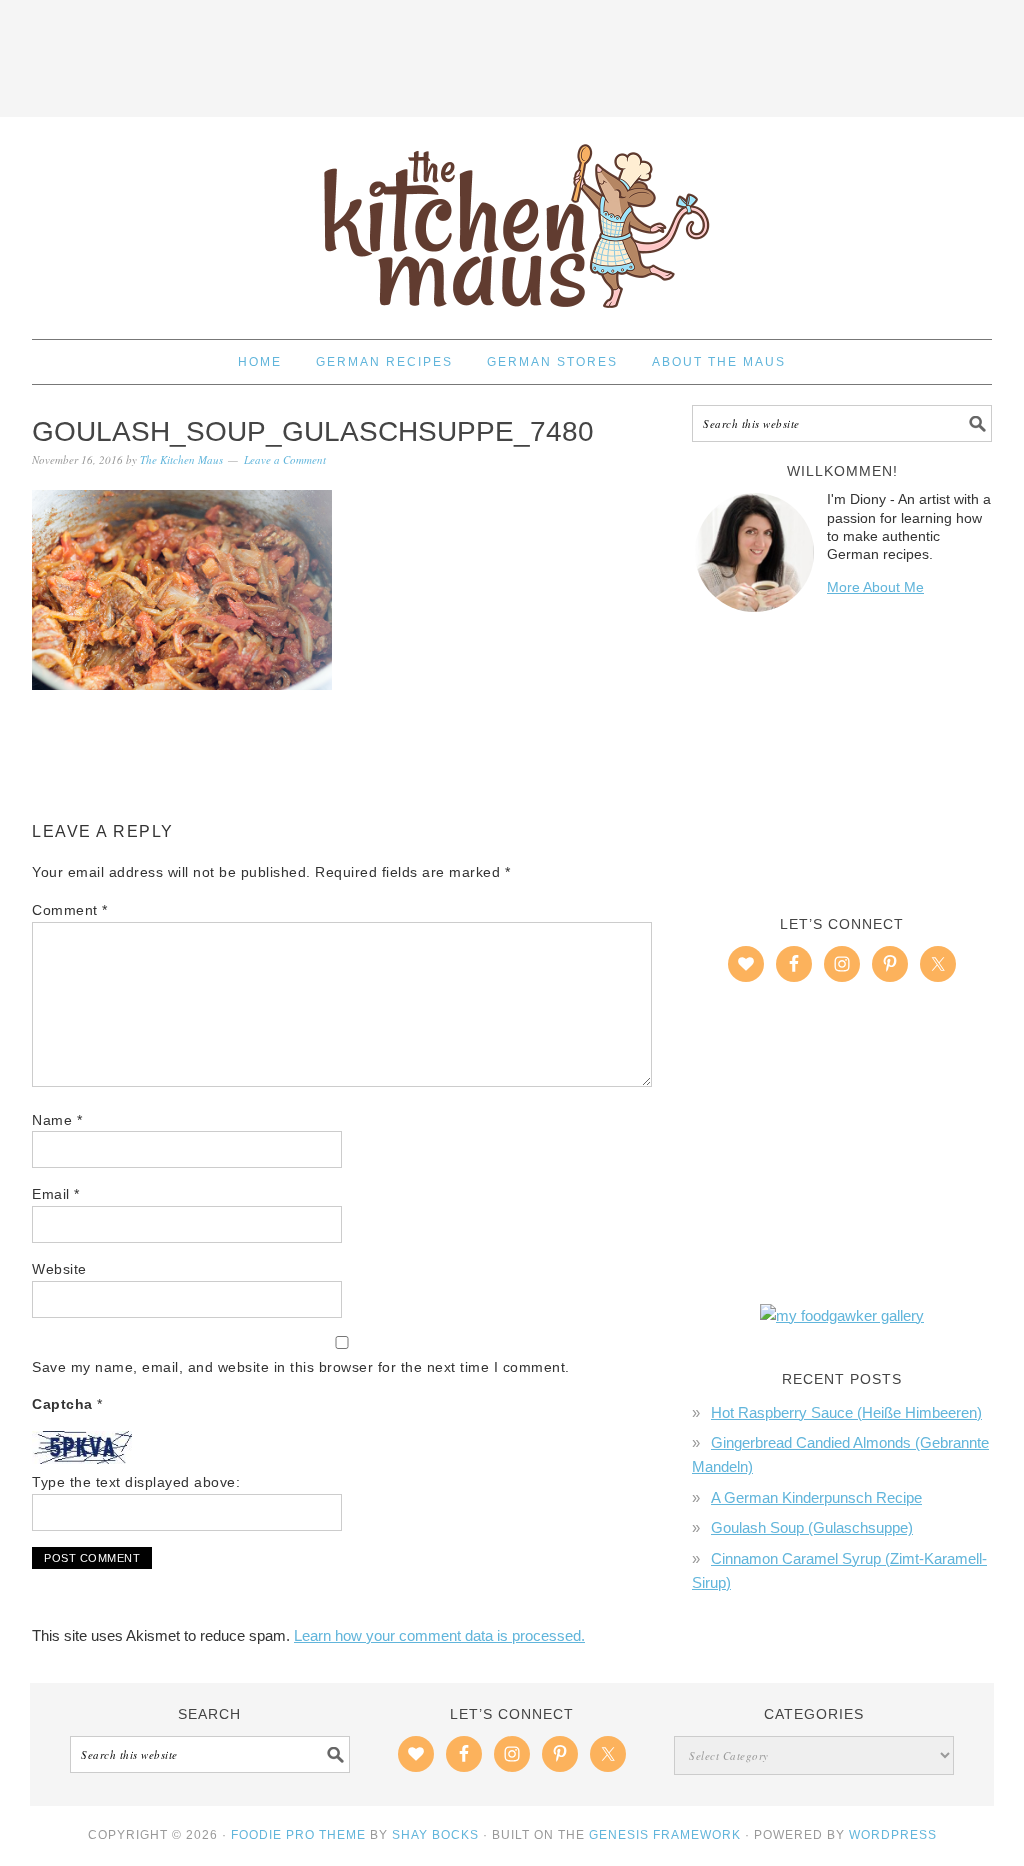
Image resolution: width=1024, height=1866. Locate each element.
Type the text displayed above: (136, 1482)
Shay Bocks (435, 1835)
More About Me (875, 587)
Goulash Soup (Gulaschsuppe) (812, 1527)
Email (56, 1194)
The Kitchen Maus (512, 219)
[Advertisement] (512, 55)
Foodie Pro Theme (298, 1835)
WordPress (893, 1835)
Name (57, 1120)
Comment (70, 910)
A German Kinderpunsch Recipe (816, 1497)
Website (59, 1269)
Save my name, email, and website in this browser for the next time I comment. (301, 1367)
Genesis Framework (665, 1835)
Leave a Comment (285, 459)
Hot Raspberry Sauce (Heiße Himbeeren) (846, 1412)
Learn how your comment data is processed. (439, 1635)
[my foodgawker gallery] (842, 1315)
